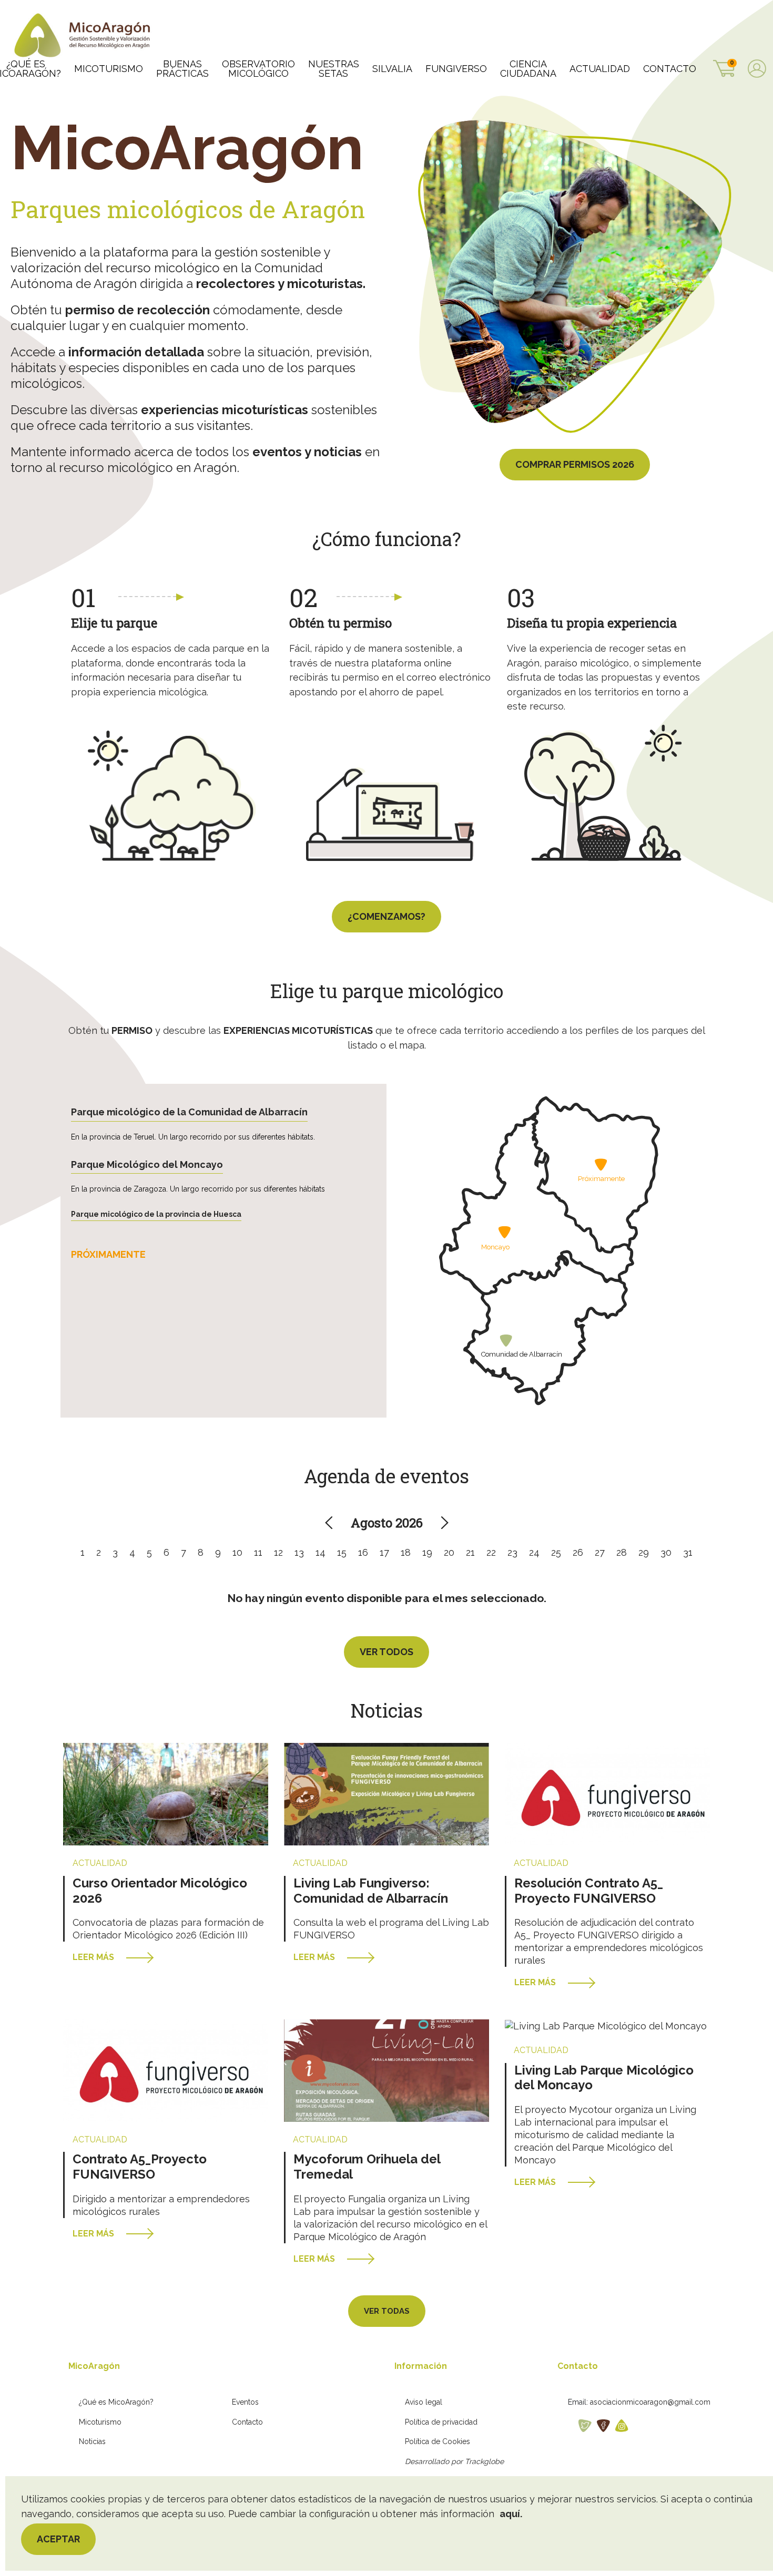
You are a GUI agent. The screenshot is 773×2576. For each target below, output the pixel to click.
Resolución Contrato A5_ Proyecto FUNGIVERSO (589, 1891)
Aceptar (58, 2539)
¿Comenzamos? (387, 916)
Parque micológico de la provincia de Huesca (156, 1214)
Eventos (245, 2402)
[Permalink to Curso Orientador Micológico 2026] (166, 1794)
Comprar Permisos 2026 (575, 464)
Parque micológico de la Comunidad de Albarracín (189, 1112)
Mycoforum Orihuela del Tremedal (367, 2167)
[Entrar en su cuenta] (757, 70)
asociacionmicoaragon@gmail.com (650, 2402)
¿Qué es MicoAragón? (116, 2402)
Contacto (247, 2422)
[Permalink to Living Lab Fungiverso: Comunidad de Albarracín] (387, 1794)
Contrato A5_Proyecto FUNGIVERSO (140, 2167)
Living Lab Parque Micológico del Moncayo (604, 2078)
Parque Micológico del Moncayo (147, 1164)
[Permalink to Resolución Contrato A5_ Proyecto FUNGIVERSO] (607, 1794)
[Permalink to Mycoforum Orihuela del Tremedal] (387, 2070)
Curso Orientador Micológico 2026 (160, 1891)
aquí (510, 2514)
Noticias (92, 2441)
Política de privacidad (441, 2422)
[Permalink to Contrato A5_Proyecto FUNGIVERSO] (166, 2070)
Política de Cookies (438, 2441)
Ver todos (387, 1652)
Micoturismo (100, 2422)
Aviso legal (424, 2402)
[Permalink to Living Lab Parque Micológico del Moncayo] (606, 2025)
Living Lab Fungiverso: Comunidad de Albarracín (371, 1891)
